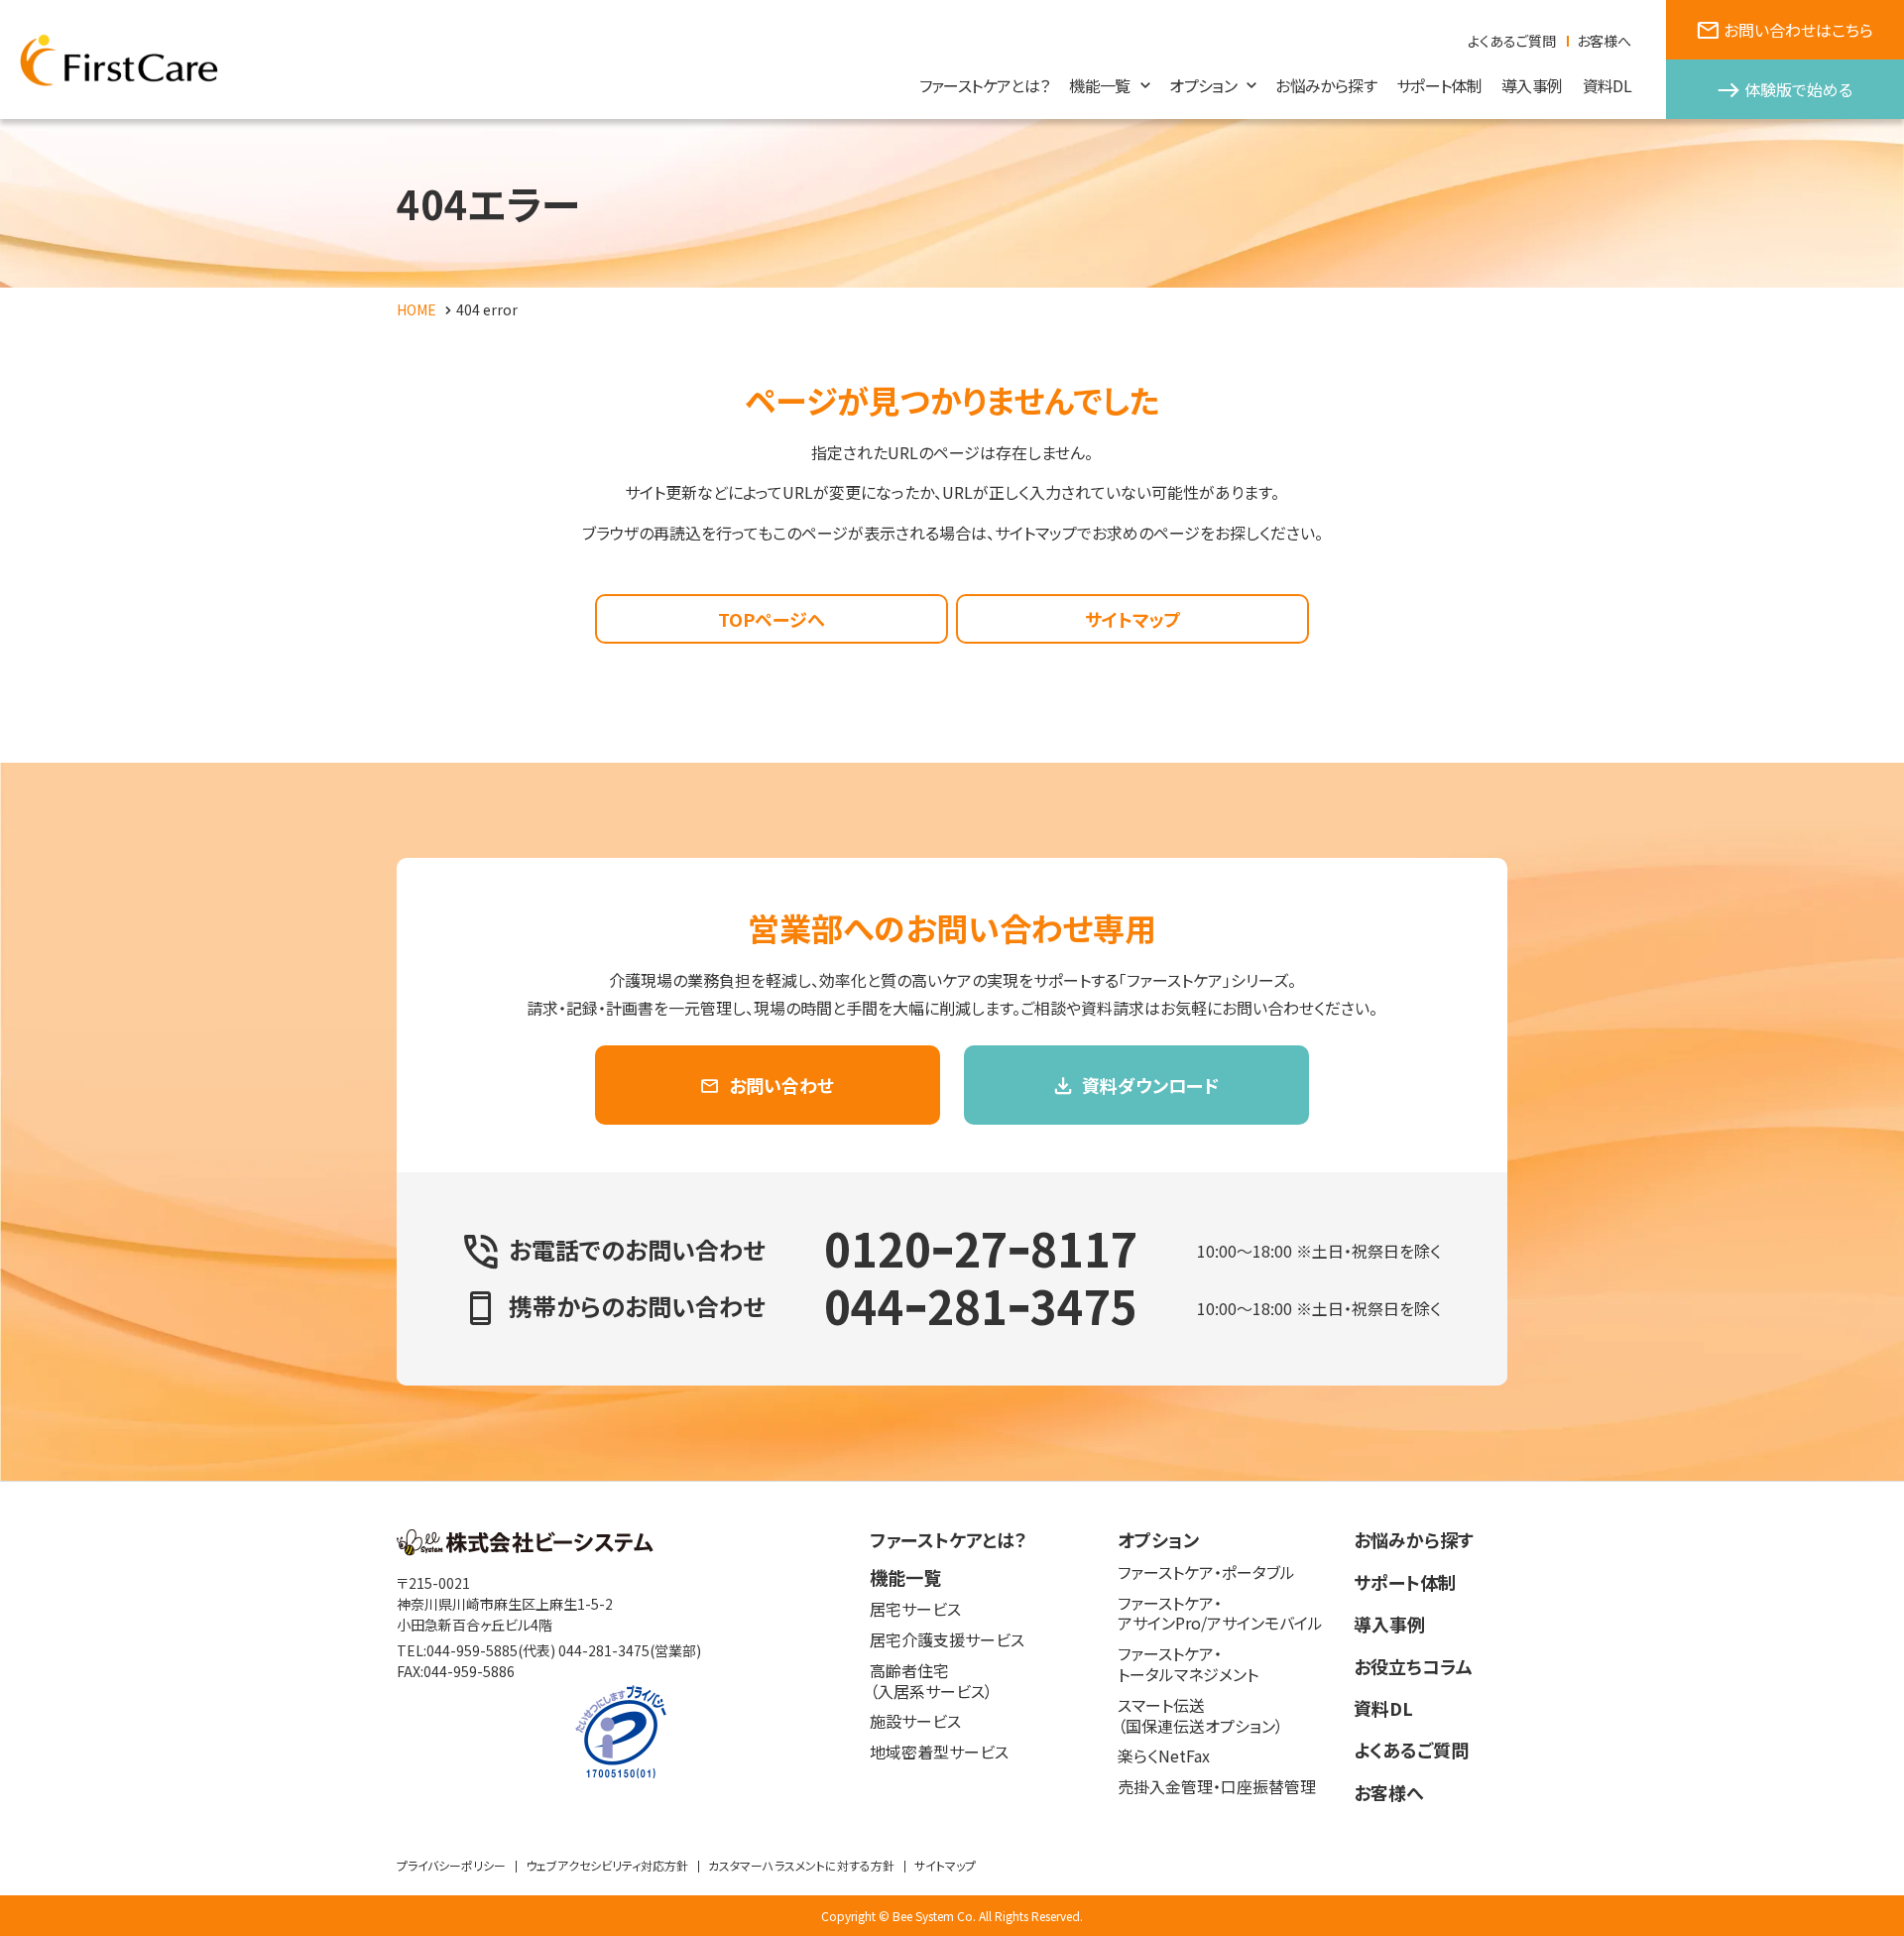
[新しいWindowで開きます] (525, 1549)
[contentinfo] (952, 1708)
